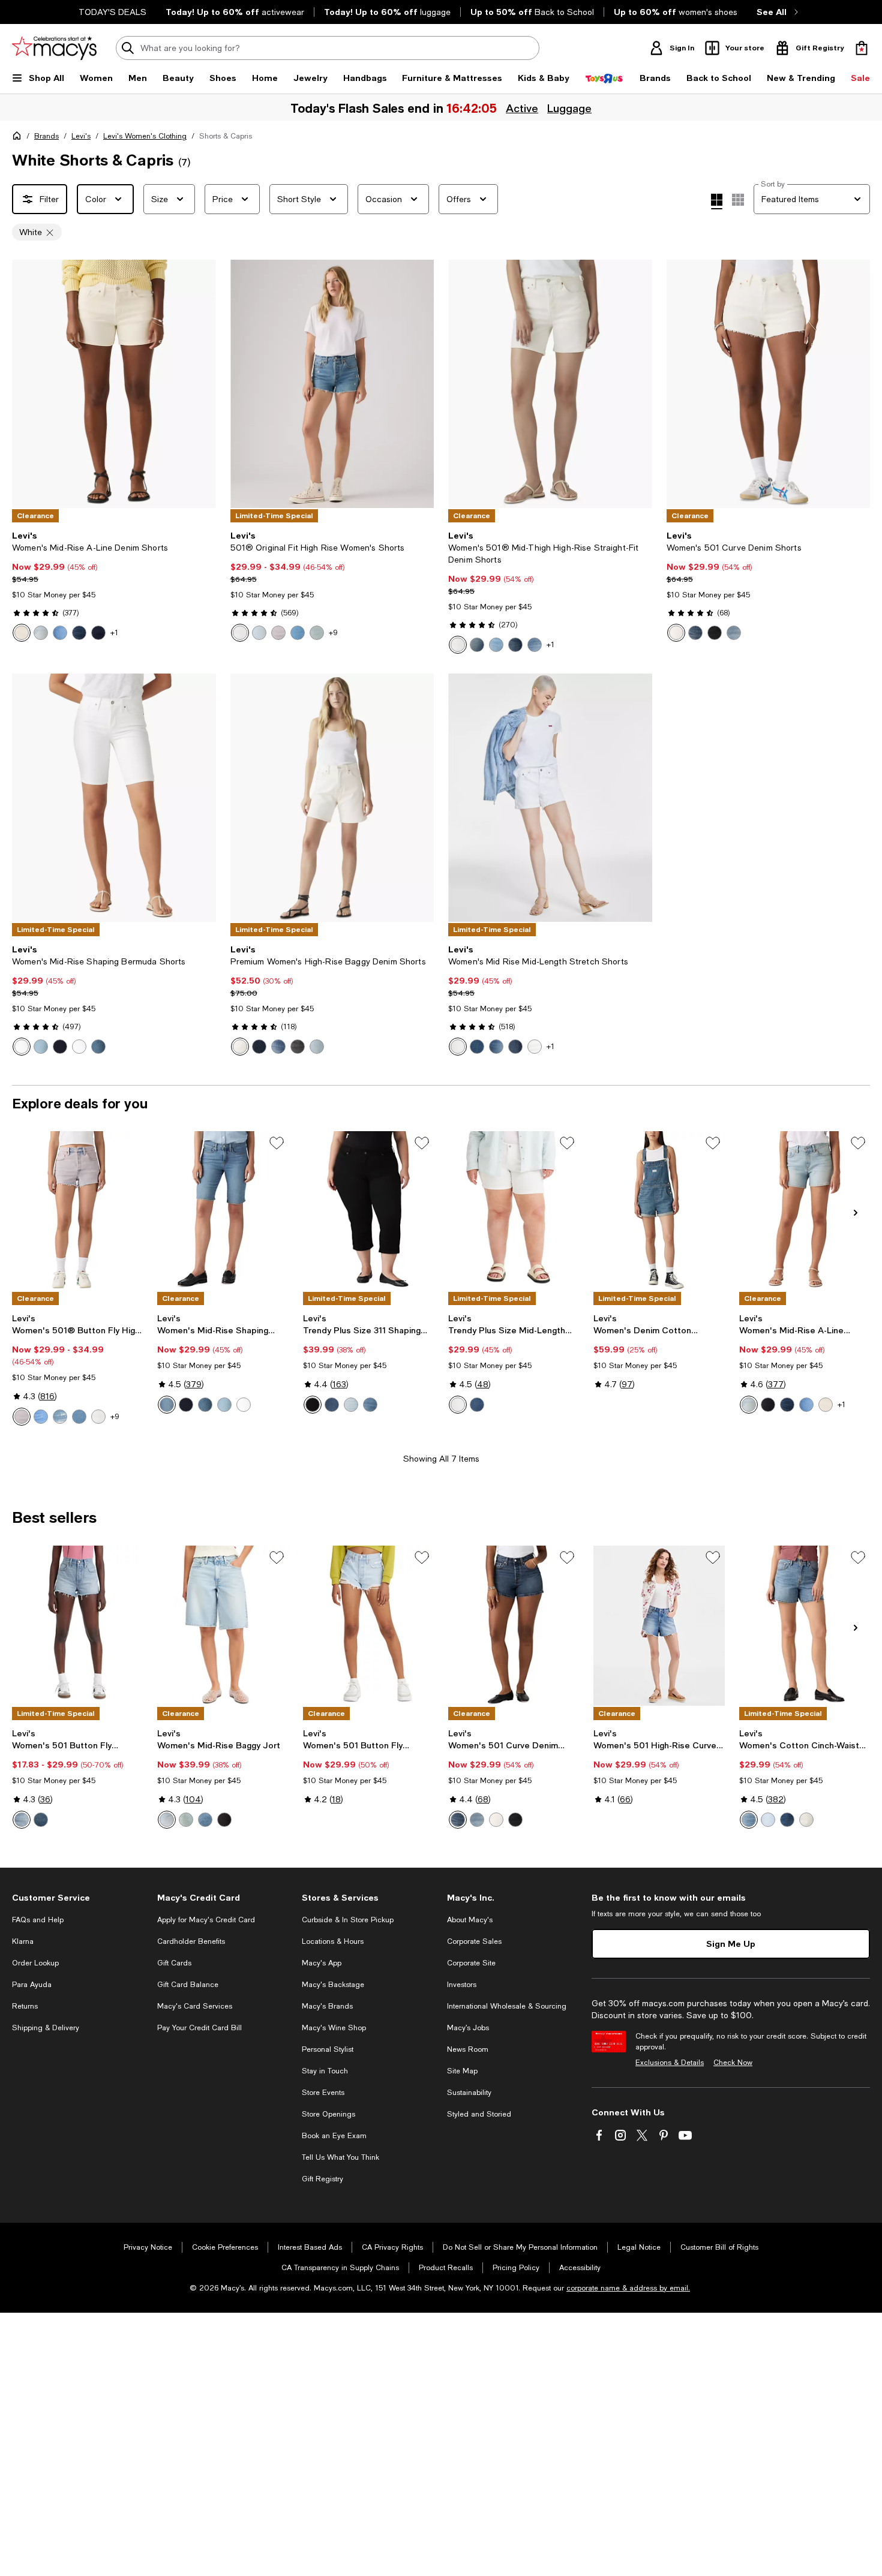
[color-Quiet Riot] (60, 1417)
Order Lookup (35, 1963)
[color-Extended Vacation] (317, 633)
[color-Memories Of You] (715, 633)
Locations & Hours (333, 1941)
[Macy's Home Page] (54, 48)
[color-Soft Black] (313, 1405)
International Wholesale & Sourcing (507, 2006)
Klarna (23, 1941)
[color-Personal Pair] (41, 1820)
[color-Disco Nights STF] (676, 633)
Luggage (569, 108)
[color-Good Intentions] (734, 633)
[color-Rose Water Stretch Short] (278, 633)
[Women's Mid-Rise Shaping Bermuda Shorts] (114, 798)
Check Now (733, 2063)
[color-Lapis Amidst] (332, 1405)
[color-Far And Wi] (317, 1047)
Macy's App (322, 1963)
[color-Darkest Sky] (60, 1047)
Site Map (462, 2071)
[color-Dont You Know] (79, 633)
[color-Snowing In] (240, 1047)
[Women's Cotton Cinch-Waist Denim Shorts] (805, 1625)
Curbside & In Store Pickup (348, 1920)
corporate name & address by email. (628, 2288)
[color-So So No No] (496, 645)
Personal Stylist (328, 2049)
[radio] (22, 633)
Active (522, 108)
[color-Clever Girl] (98, 1047)
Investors (462, 1985)
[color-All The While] (41, 633)
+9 (333, 633)
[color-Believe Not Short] (515, 645)
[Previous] (26, 384)
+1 (114, 633)
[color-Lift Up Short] (749, 1820)
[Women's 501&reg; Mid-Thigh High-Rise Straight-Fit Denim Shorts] (550, 384)
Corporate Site (471, 1963)
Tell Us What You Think (340, 2157)
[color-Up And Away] (351, 1405)
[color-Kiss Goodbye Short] (787, 1820)
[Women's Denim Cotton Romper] (659, 1211)
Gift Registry (322, 2179)
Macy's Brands (327, 2006)
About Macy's (470, 1920)
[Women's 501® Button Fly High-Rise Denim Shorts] (77, 1211)
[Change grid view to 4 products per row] (717, 202)
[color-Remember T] (259, 1047)
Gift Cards (174, 1963)
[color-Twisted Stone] (205, 1820)
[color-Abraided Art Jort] (167, 1820)
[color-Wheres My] (298, 1047)
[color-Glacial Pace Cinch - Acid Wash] (806, 1820)
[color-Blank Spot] (259, 633)
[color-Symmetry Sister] (477, 645)
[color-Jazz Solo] (41, 1417)
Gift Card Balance (188, 1985)
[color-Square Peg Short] (224, 1820)
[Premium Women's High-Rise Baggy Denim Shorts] (332, 798)
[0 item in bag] (862, 48)
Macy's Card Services (195, 2006)
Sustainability (469, 2093)
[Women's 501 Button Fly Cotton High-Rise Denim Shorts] (77, 1625)
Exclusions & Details (670, 2063)
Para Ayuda (32, 1985)
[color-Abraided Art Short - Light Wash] (768, 1820)
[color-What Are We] (496, 1047)
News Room (468, 2049)
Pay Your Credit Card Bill (199, 2028)
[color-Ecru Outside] (22, 633)
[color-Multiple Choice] (298, 633)
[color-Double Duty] (41, 1047)
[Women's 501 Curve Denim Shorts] (769, 384)
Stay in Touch (325, 2071)
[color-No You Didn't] (60, 633)
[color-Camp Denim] (167, 1405)
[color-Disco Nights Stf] (458, 645)
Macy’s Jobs (468, 2028)
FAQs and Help (38, 1920)
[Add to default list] (277, 1143)
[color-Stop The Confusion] (477, 1047)
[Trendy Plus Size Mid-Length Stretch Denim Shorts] (514, 1211)
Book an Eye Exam (334, 2136)
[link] (114, 586)
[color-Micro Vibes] (22, 1820)
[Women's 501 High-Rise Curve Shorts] (659, 1625)
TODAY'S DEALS (112, 12)
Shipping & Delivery (46, 2028)
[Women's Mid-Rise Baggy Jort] (223, 1625)
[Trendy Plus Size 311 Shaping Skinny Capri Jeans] (368, 1211)
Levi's (81, 136)
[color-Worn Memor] (278, 1047)
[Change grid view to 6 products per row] (738, 200)
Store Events (323, 2093)
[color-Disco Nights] (240, 633)
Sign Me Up (731, 1944)
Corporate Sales (474, 1941)
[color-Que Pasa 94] (186, 1820)
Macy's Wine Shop (334, 2028)
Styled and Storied (479, 2114)
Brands (46, 136)
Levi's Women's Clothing (145, 136)
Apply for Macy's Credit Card (206, 1920)
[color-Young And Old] (515, 1047)
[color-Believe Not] (695, 633)
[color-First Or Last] (768, 1405)
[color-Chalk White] (22, 1047)
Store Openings (328, 2114)
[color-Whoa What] (98, 633)
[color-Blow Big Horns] (535, 645)
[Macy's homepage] (19, 138)
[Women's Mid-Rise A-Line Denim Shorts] (114, 384)
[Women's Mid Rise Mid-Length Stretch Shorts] (550, 798)
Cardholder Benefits (191, 1941)
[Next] (202, 384)
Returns (25, 2006)
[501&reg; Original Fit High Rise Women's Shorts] (332, 384)
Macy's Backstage (333, 1985)
